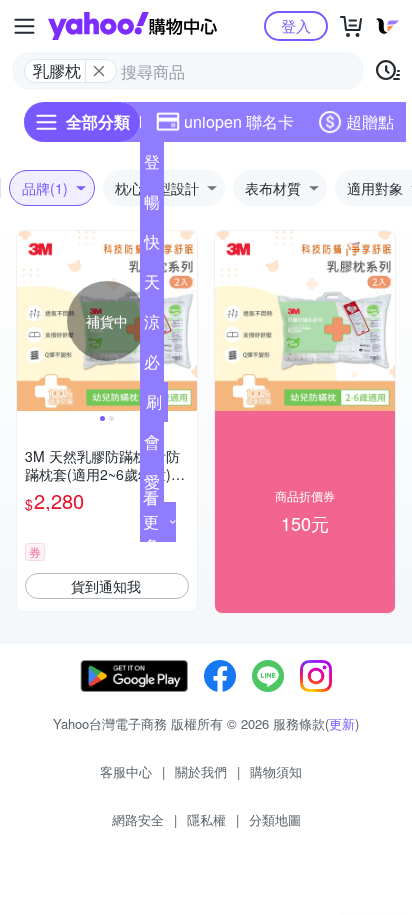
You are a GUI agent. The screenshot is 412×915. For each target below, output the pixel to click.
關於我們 (201, 771)
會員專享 (152, 446)
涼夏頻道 (152, 326)
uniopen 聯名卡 (239, 121)
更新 (342, 723)
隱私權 (206, 819)
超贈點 (370, 121)
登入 (296, 25)
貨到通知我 (106, 586)
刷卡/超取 (154, 406)
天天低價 (152, 286)
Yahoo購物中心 (132, 26)
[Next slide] (184, 321)
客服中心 (126, 771)
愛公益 (152, 486)
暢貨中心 (152, 206)
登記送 (152, 166)
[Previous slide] (30, 321)
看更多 (151, 521)
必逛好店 (152, 366)
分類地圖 (275, 819)
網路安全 (138, 819)
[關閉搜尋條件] (99, 71)
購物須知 (276, 771)
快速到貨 (152, 246)
